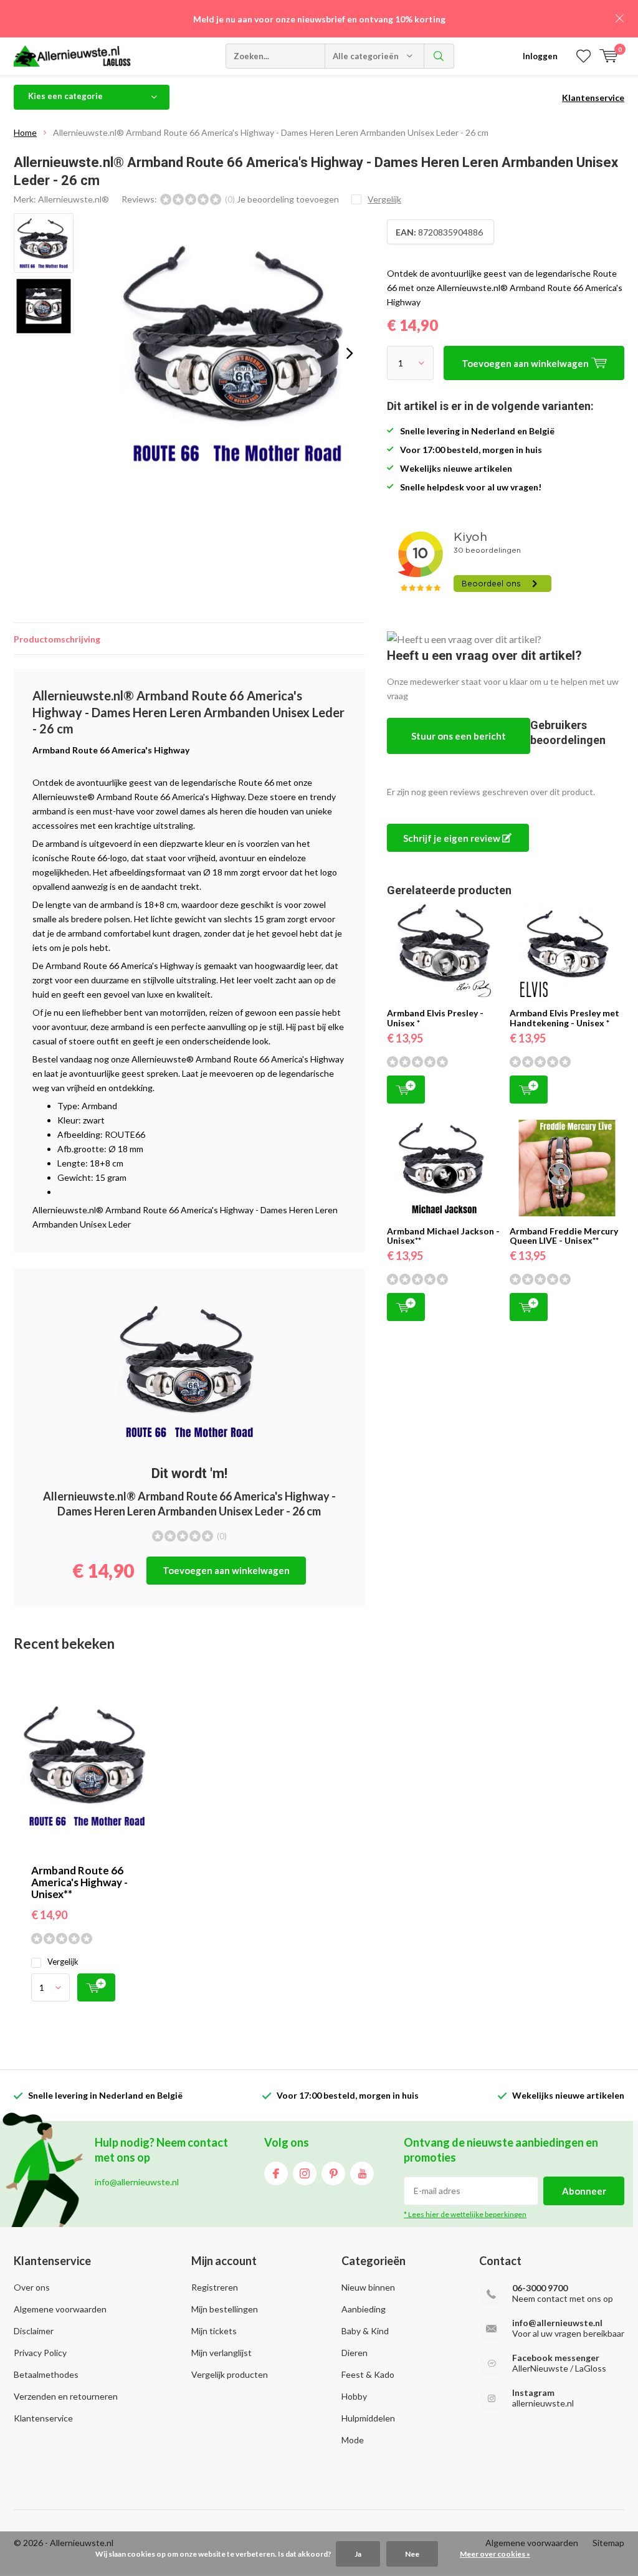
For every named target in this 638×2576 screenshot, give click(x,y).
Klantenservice (593, 98)
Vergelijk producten (230, 2374)
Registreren (215, 2287)
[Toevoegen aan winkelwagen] (96, 1987)
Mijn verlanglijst (221, 2353)
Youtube (362, 2173)
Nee (412, 2554)
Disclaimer (34, 2331)
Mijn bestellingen (225, 2309)
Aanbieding (364, 2309)
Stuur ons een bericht (459, 736)
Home (25, 132)
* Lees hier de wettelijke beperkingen (465, 2214)
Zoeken (439, 56)
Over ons (32, 2287)
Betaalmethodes (46, 2374)
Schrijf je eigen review (453, 838)
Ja (358, 2554)
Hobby (354, 2396)
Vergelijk (63, 1962)
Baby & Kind (365, 2331)
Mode (353, 2440)
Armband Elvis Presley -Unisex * (435, 1018)
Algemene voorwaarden (60, 2309)
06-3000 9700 (540, 2288)
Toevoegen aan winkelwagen (226, 1570)
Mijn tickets (214, 2331)
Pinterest (333, 2173)
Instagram (305, 2173)
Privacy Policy (40, 2353)
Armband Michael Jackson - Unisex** (443, 1236)
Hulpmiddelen (368, 2418)
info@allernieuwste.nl (557, 2323)
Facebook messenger (556, 2358)
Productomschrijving (57, 639)
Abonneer (584, 2191)
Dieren (355, 2353)
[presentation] (350, 353)
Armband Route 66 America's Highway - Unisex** (79, 1882)
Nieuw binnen (368, 2287)
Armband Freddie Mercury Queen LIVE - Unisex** (564, 1236)
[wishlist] (583, 56)
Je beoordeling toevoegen (288, 199)
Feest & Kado (368, 2374)
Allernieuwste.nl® (74, 199)
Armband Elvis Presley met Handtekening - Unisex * (564, 1018)
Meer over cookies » (495, 2554)
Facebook (276, 2173)
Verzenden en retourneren (66, 2396)
